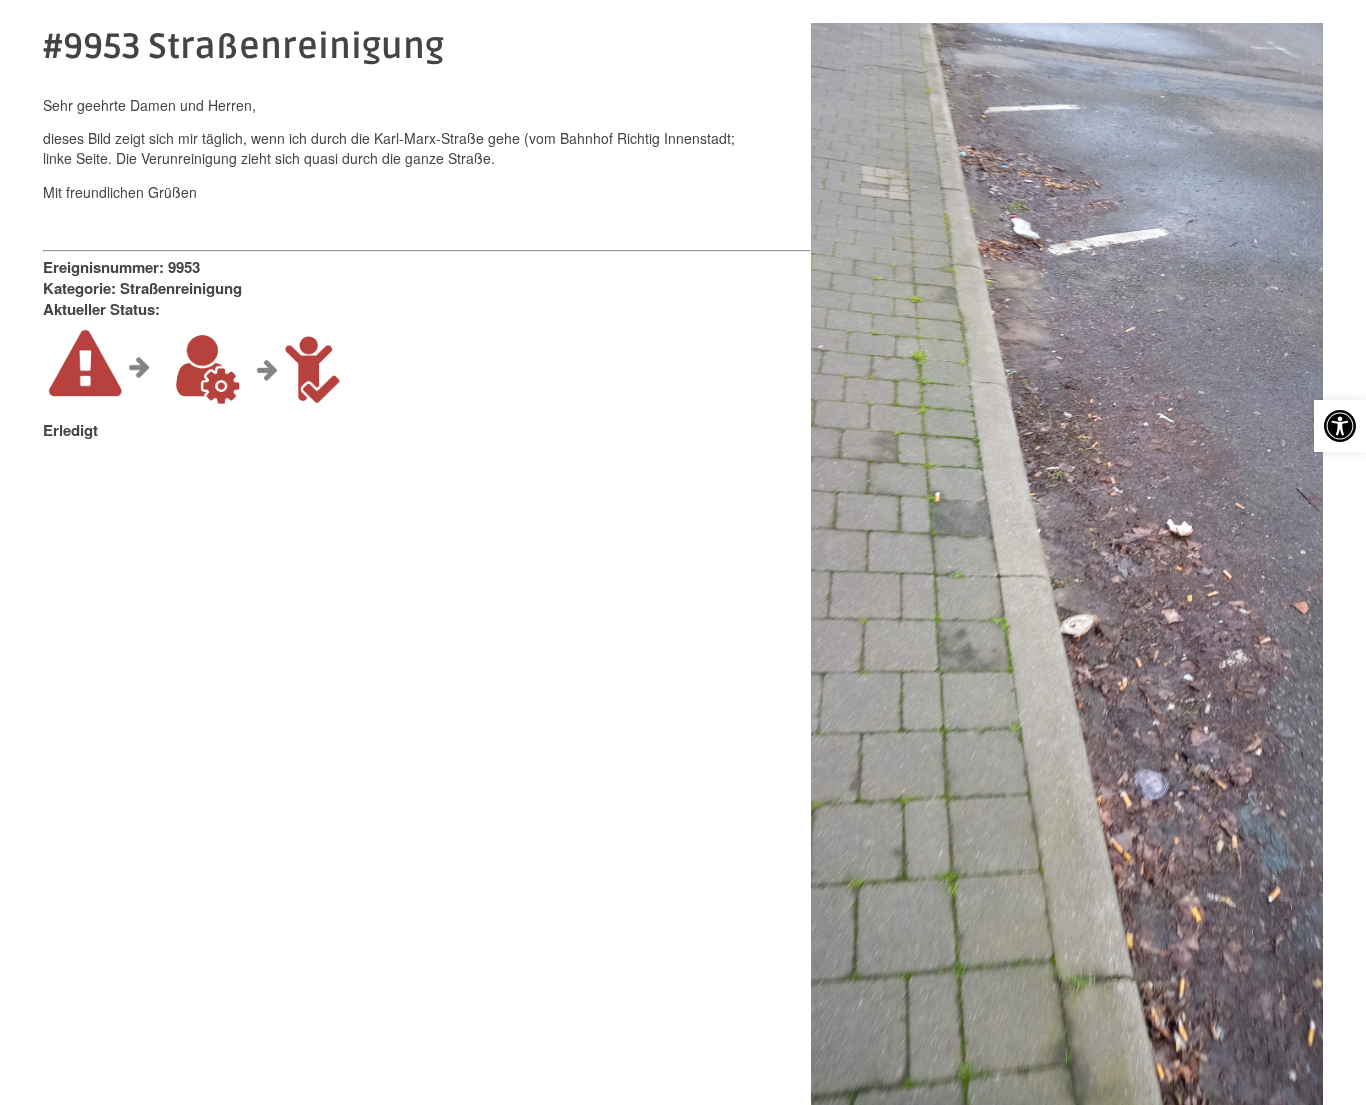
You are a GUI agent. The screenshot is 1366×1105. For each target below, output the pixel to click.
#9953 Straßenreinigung (243, 47)
